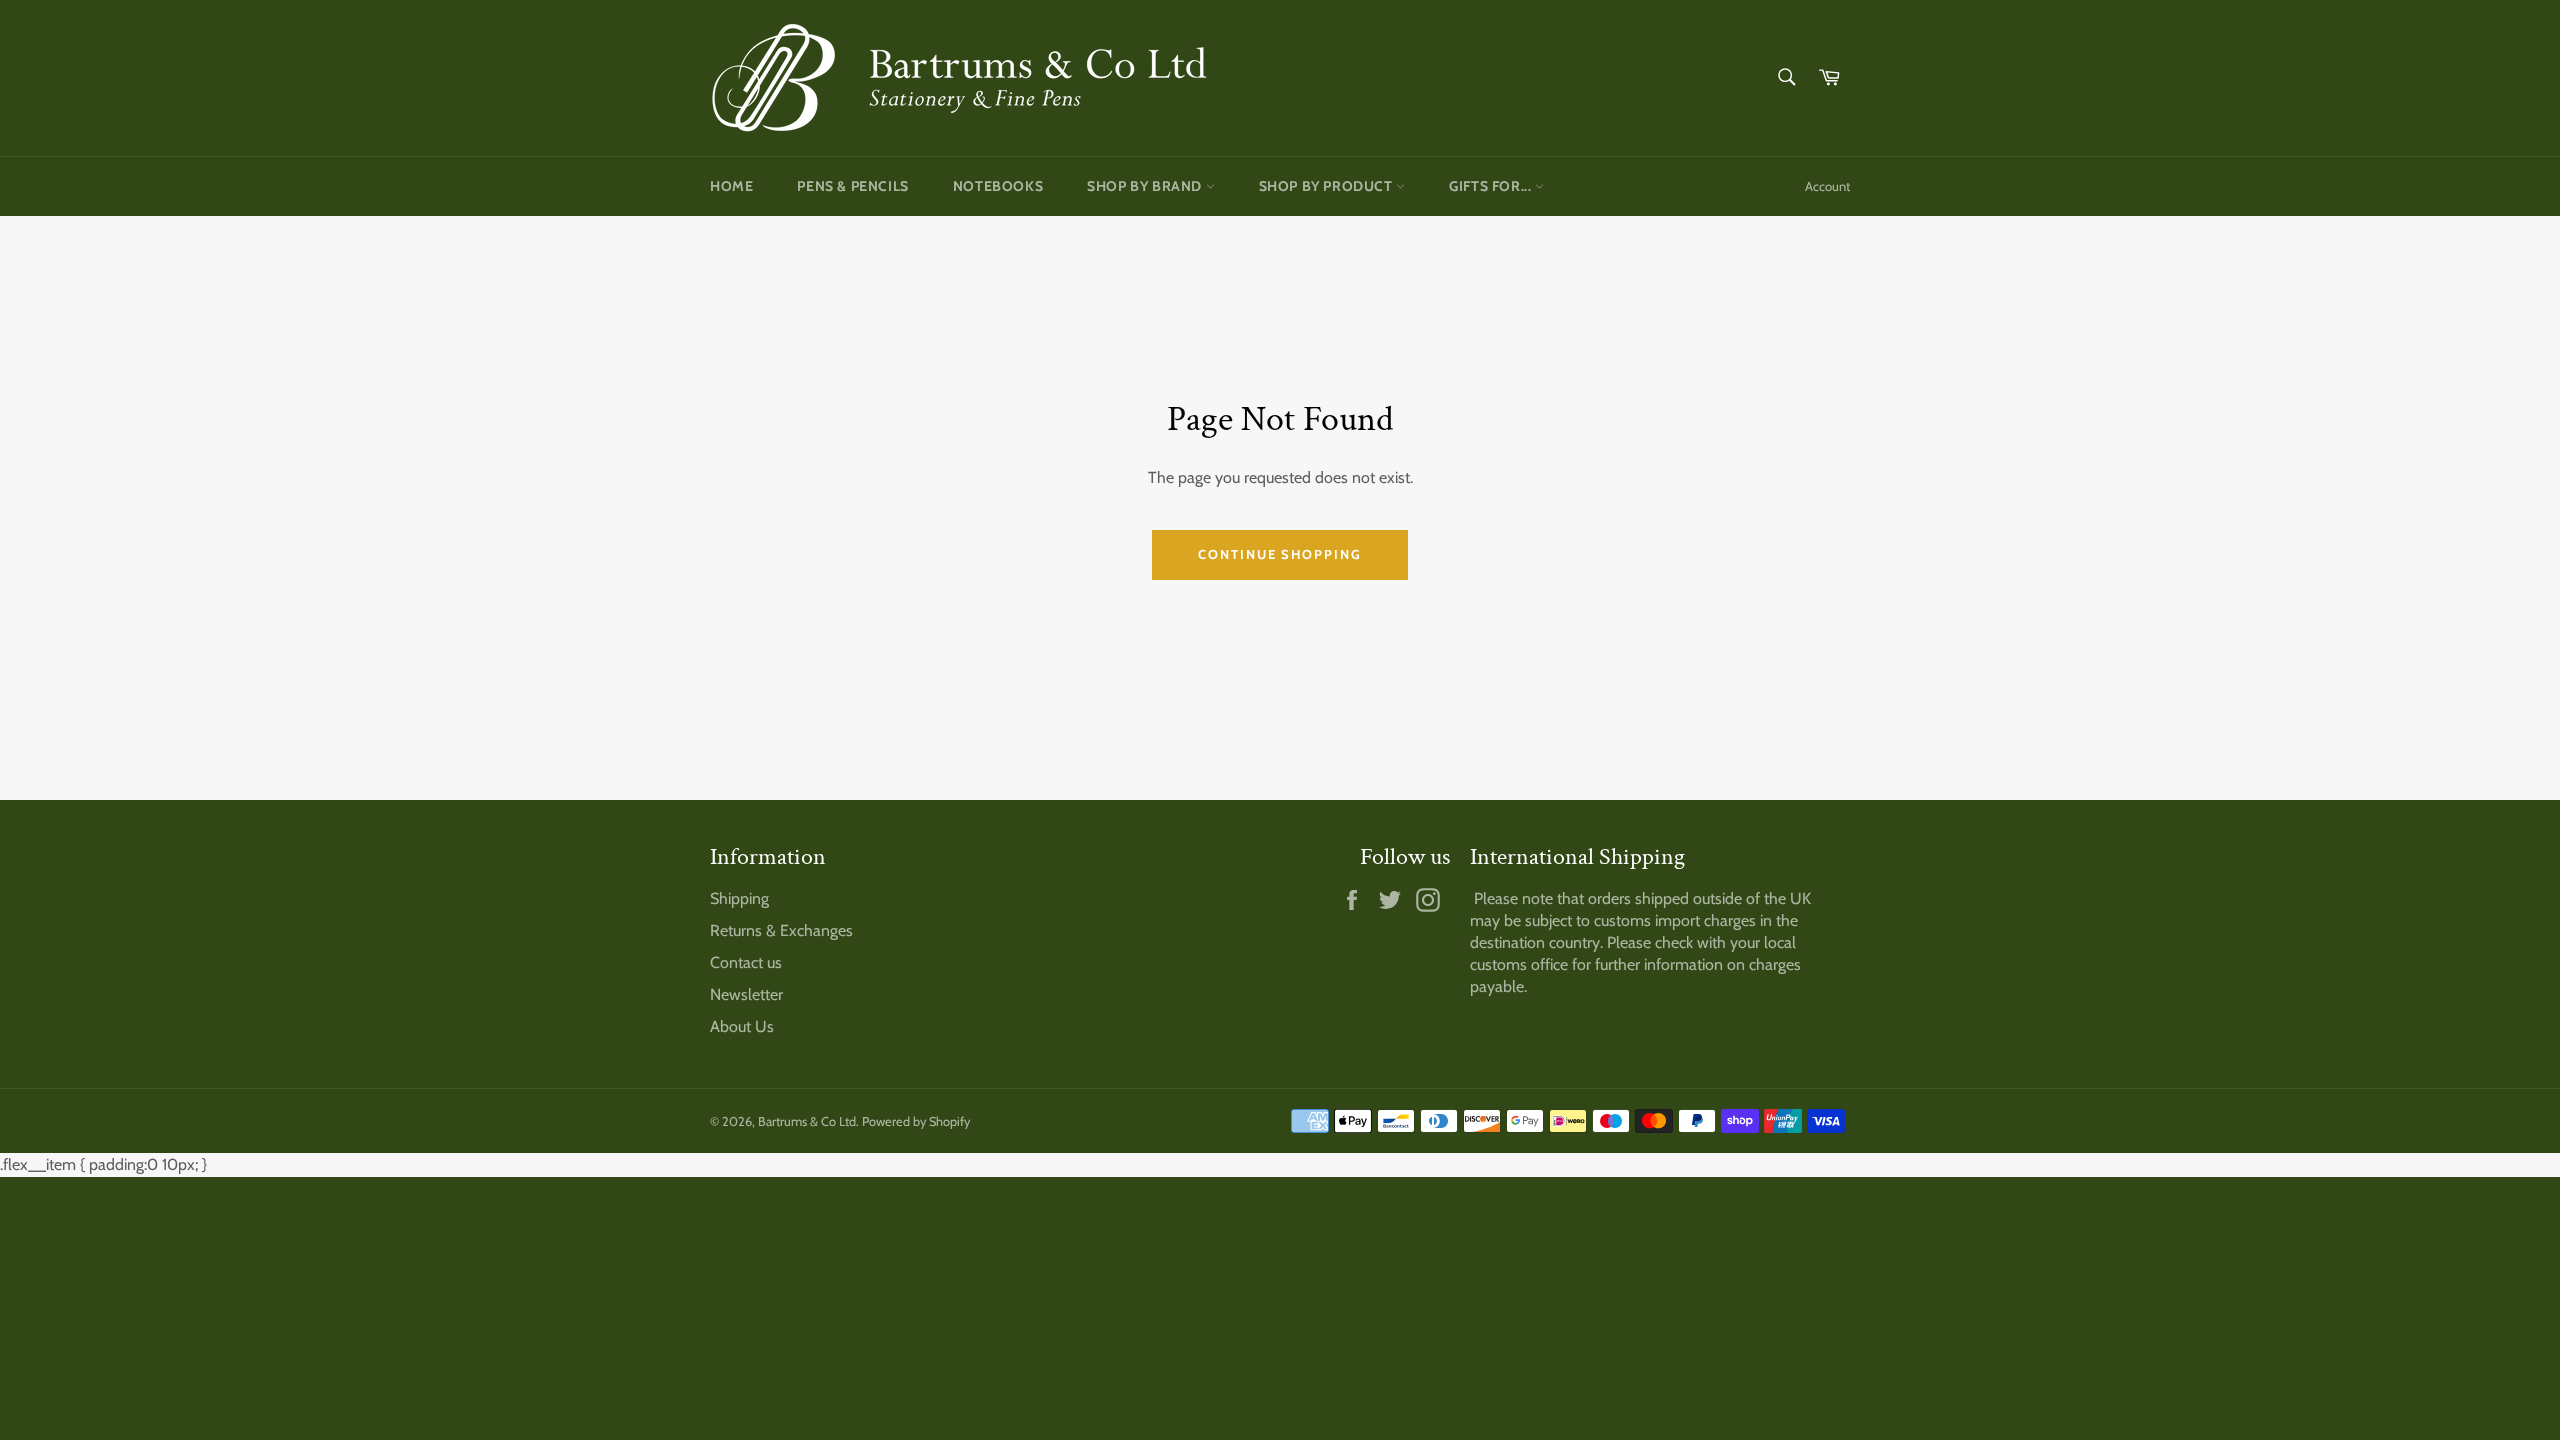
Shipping (739, 898)
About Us (742, 1026)
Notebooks (998, 186)
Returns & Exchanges (781, 930)
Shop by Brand (1146, 186)
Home (731, 186)
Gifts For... (1492, 186)
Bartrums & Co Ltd (807, 1121)
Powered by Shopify (916, 1121)
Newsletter (746, 994)
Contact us (746, 962)
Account (1827, 186)
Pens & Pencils (852, 186)
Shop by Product (1328, 186)
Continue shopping (1280, 554)
